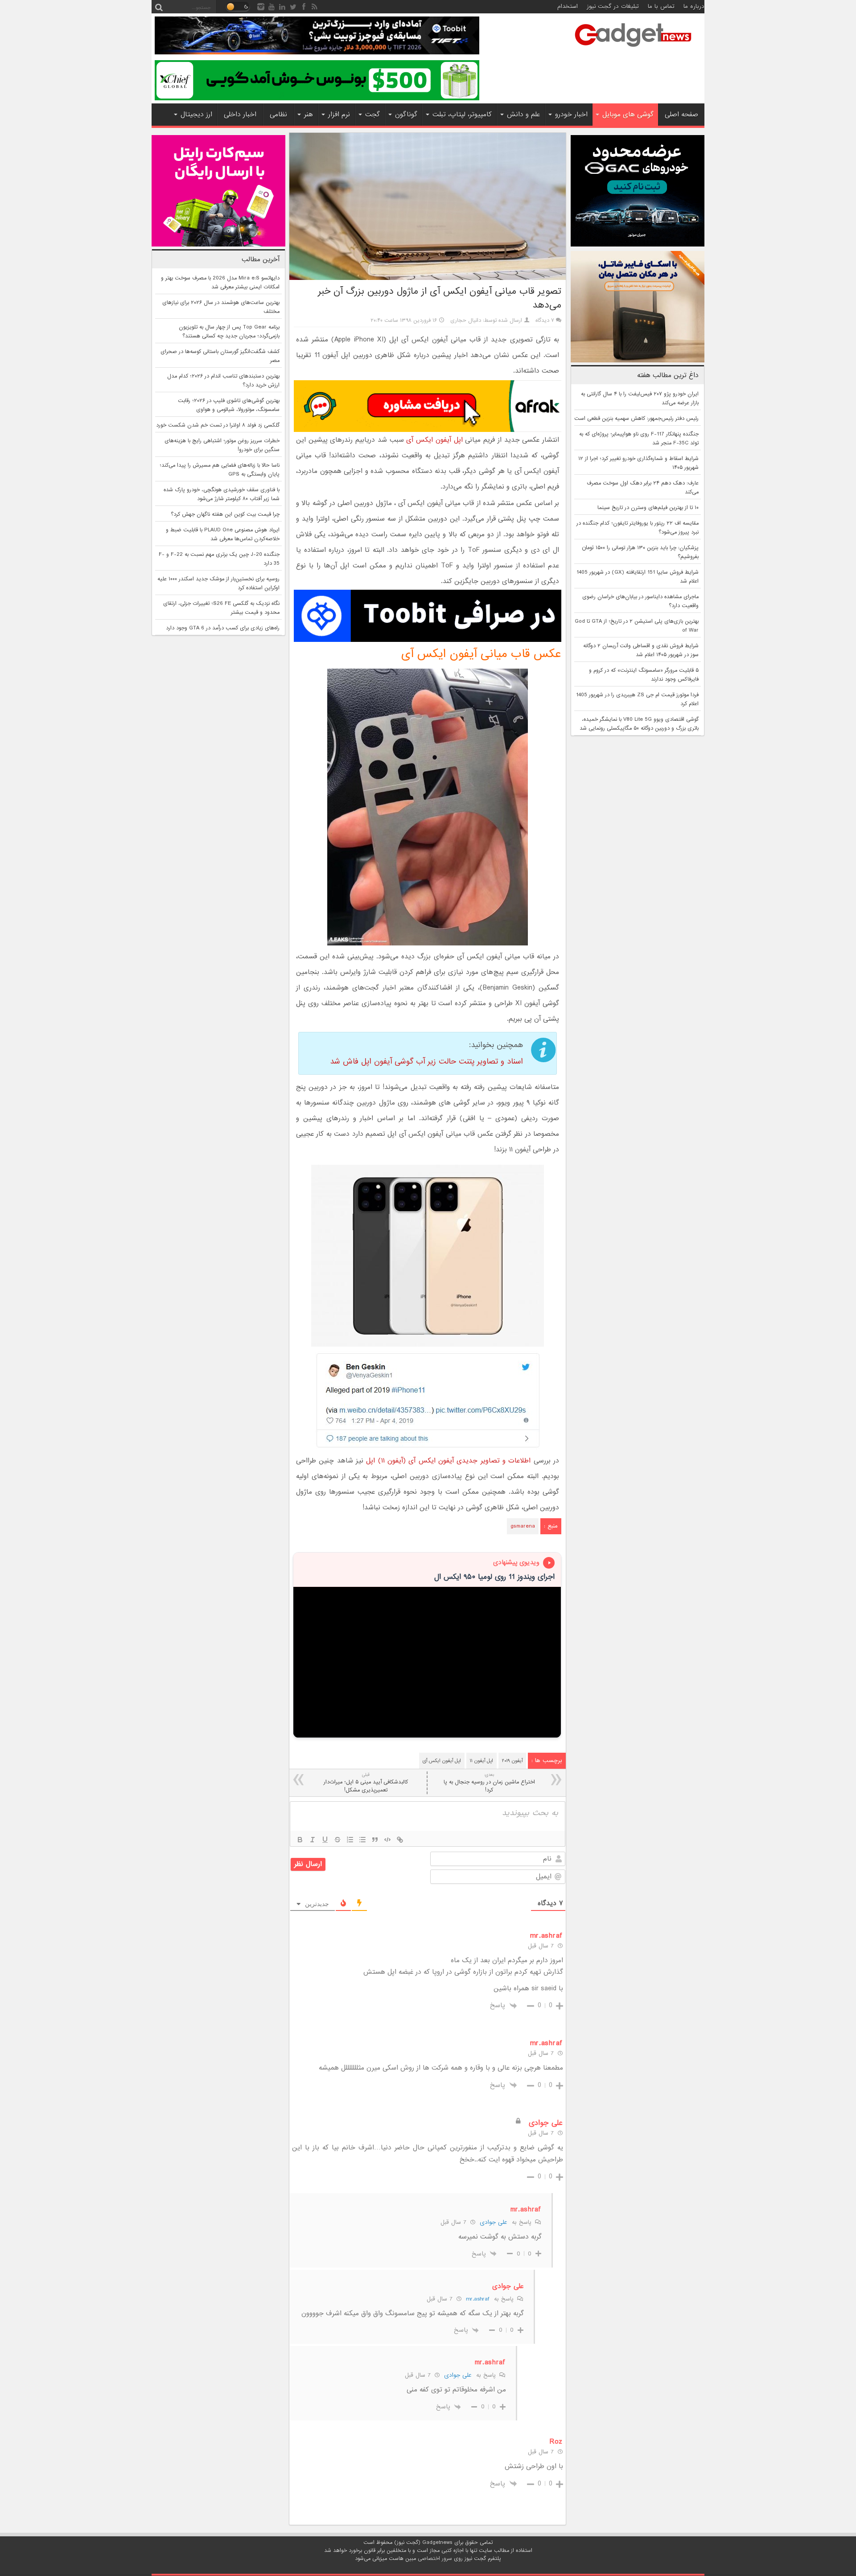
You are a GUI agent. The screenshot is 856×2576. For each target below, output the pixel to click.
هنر (309, 115)
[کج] (313, 1840)
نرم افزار (339, 115)
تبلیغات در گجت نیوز (613, 6)
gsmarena (523, 1526)
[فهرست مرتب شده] (350, 1840)
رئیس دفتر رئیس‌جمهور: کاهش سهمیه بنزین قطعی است (636, 419)
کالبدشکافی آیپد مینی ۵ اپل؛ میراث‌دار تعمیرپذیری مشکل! (366, 1783)
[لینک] (400, 1840)
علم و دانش (523, 115)
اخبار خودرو (571, 115)
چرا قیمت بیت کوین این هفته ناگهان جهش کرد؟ (225, 514)
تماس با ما (661, 6)
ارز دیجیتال (196, 115)
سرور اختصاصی (435, 2559)
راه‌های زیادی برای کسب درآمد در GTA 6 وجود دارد (223, 628)
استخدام (568, 6)
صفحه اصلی (681, 115)
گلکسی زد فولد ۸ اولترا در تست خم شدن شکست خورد (218, 425)
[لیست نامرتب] (362, 1840)
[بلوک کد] (387, 1840)
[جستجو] (159, 7)
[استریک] (337, 1840)
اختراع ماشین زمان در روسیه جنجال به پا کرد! (489, 1783)
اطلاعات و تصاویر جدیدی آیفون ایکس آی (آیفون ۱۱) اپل (448, 1461)
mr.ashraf (478, 2299)
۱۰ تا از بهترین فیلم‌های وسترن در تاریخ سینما (648, 508)
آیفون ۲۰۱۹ (512, 1761)
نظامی (278, 115)
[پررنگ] (300, 1840)
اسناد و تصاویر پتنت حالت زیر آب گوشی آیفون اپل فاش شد (426, 1062)
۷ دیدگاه (545, 320)
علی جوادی (494, 2222)
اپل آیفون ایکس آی (434, 440)
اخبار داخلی (240, 115)
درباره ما (694, 6)
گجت (372, 115)
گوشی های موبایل (628, 115)
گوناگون (406, 115)
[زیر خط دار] (325, 1840)
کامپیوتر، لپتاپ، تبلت (462, 115)
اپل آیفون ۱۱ (481, 1761)
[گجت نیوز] (633, 49)
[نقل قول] (375, 1840)
